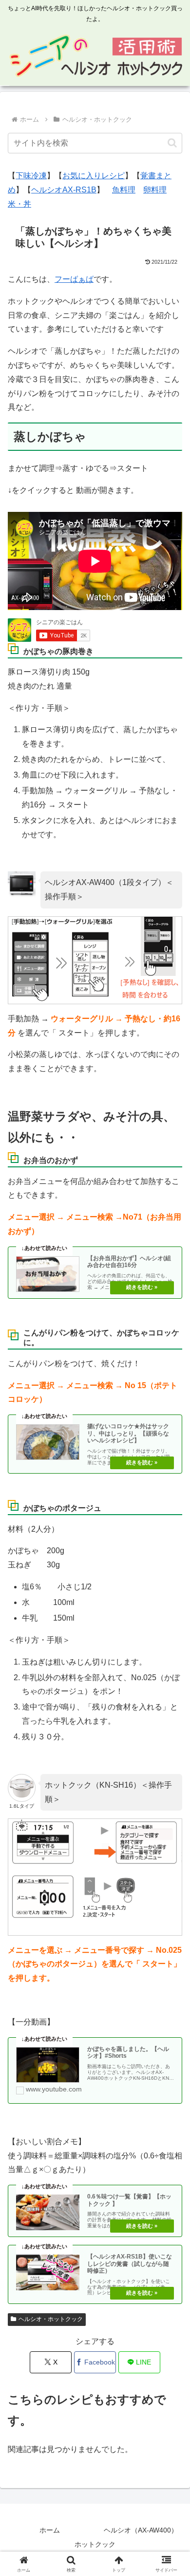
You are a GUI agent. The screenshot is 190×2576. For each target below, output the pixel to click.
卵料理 (155, 190)
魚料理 (124, 190)
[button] (172, 143)
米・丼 (19, 204)
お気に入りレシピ (94, 176)
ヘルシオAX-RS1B (64, 190)
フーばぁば (74, 279)
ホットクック (95, 2544)
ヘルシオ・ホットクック (51, 2319)
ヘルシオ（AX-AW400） (141, 2530)
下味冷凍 (31, 176)
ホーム (50, 2530)
